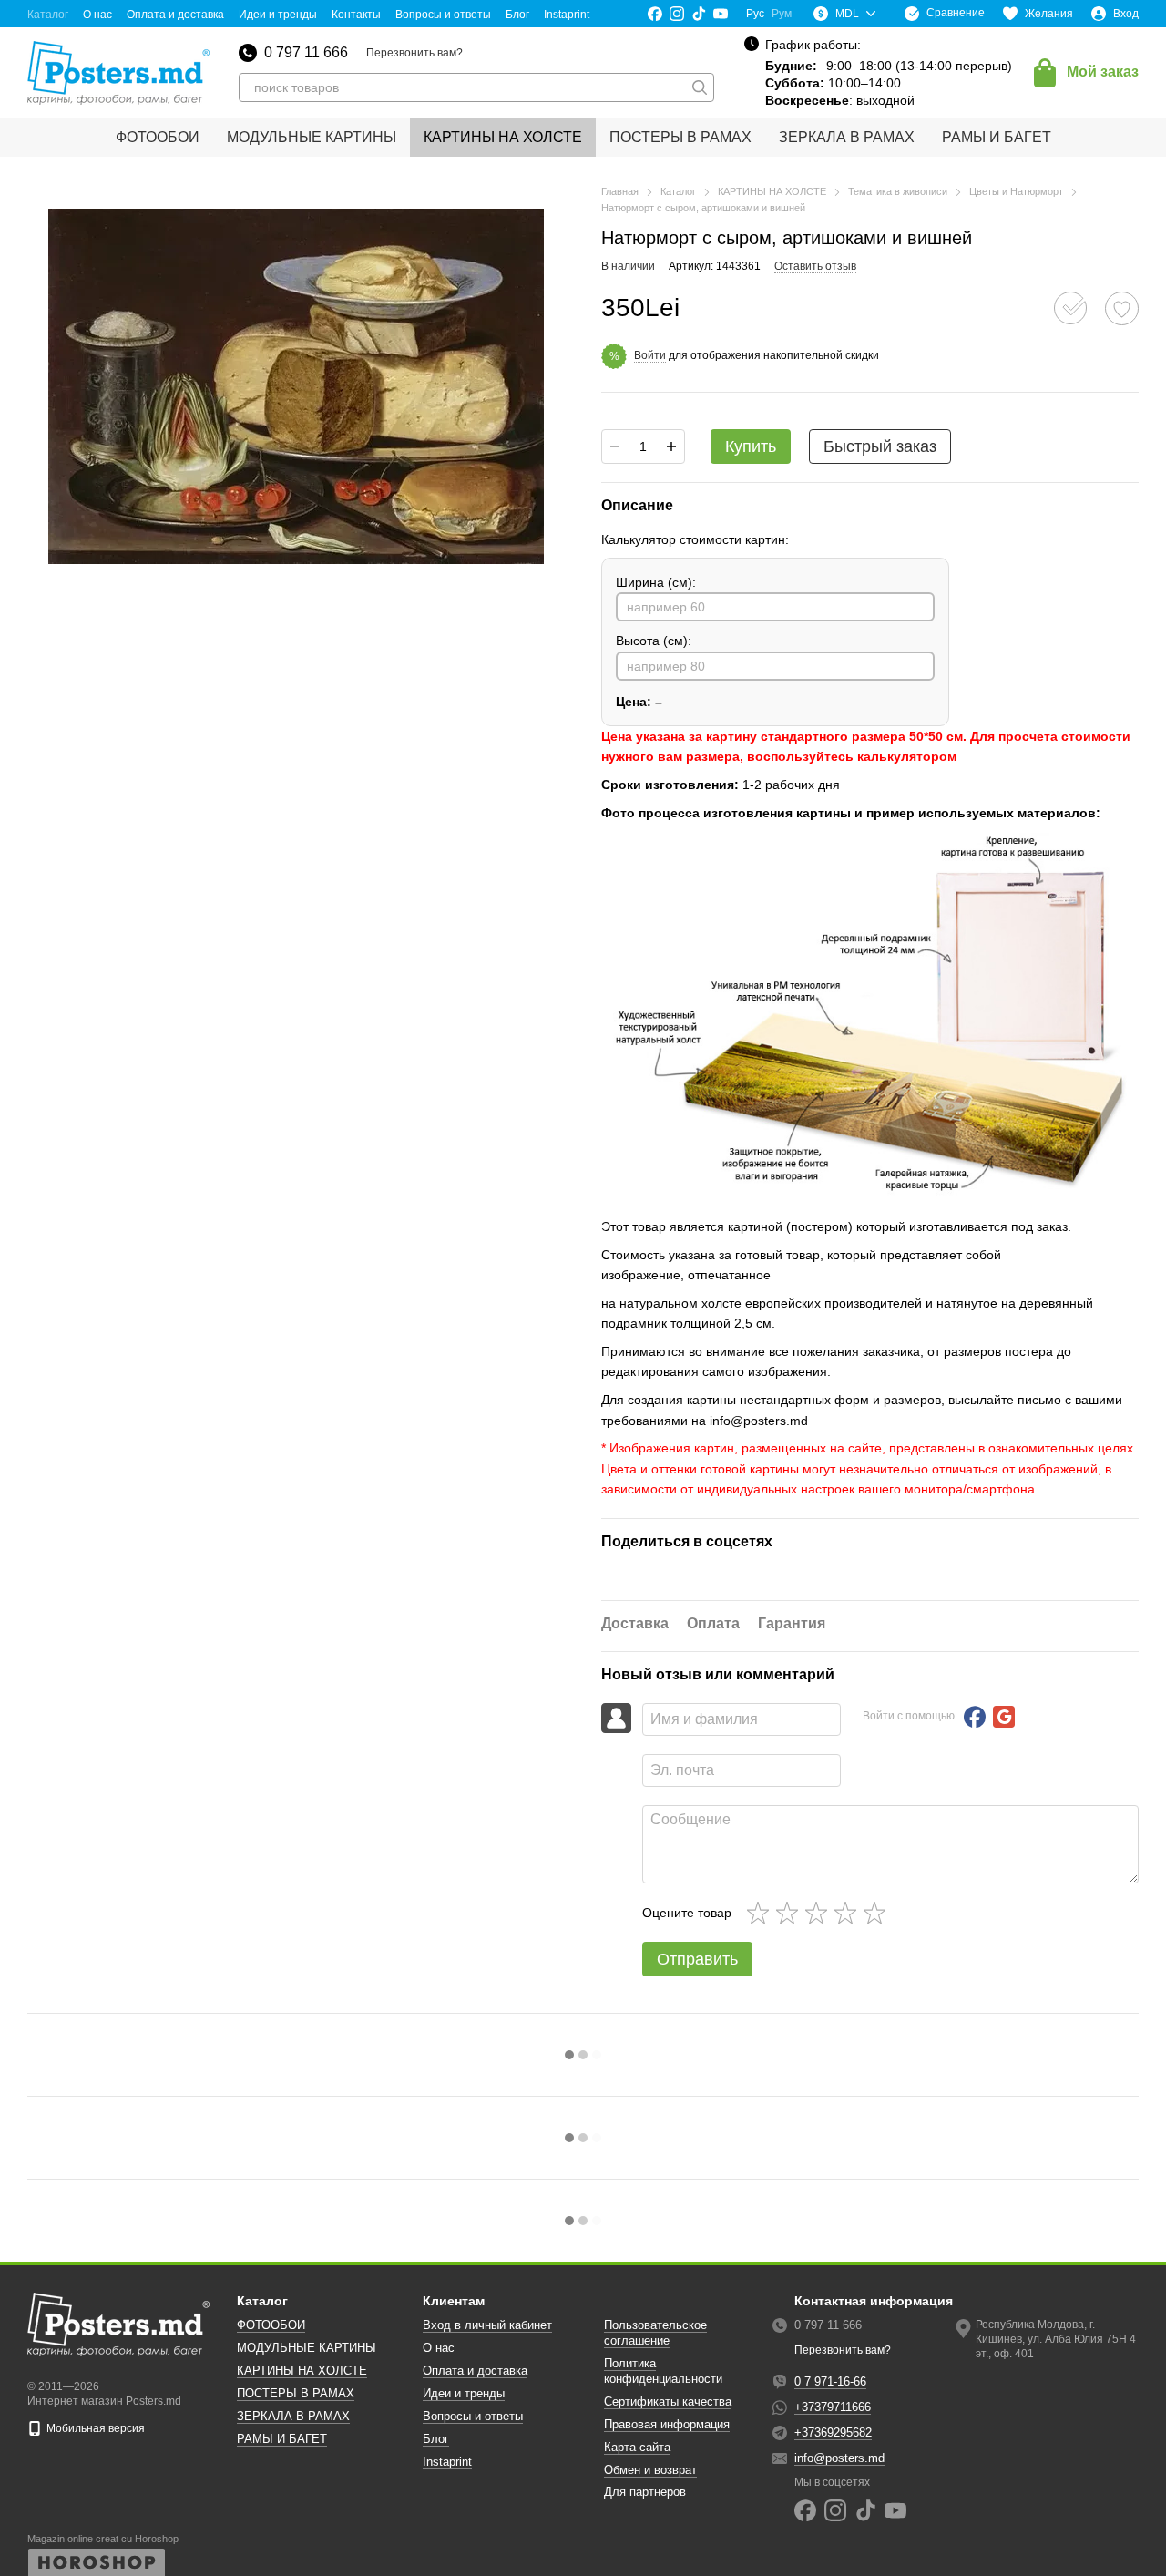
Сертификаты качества (668, 2402)
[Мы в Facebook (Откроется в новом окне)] (655, 14)
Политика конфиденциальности (663, 2371)
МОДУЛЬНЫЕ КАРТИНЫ (312, 137)
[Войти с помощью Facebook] (975, 1717)
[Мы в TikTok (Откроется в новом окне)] (699, 14)
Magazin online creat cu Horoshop (103, 2539)
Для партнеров (645, 2492)
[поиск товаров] (700, 87)
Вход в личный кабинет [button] (487, 2325)
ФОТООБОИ (158, 137)
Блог (517, 15)
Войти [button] (650, 355)
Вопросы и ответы (443, 15)
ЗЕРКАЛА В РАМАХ (847, 137)
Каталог (48, 15)
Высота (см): (654, 641)
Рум (782, 14)
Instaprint (567, 15)
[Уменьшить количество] (615, 446)
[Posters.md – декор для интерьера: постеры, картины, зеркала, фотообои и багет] (118, 2324)
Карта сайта (637, 2447)
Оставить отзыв (815, 266)
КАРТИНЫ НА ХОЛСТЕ (503, 137)
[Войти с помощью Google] (1004, 1717)
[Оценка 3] (820, 1913)
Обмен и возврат (650, 2470)
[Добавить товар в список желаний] (1122, 308)
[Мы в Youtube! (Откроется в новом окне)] (721, 14)
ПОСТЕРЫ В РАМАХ (680, 137)
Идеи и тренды (278, 15)
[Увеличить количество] (671, 446)
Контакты (356, 15)
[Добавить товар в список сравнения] (1070, 308)
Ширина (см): (656, 582)
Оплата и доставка (175, 15)
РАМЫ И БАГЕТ (997, 137)
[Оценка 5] (878, 1913)
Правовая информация (667, 2424)
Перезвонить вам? (414, 53)
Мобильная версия (94, 2428)
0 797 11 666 (306, 53)
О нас (97, 15)
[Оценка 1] (762, 1913)
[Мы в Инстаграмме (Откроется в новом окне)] (677, 14)
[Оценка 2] (791, 1913)
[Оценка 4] (849, 1913)
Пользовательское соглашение (655, 2333)
